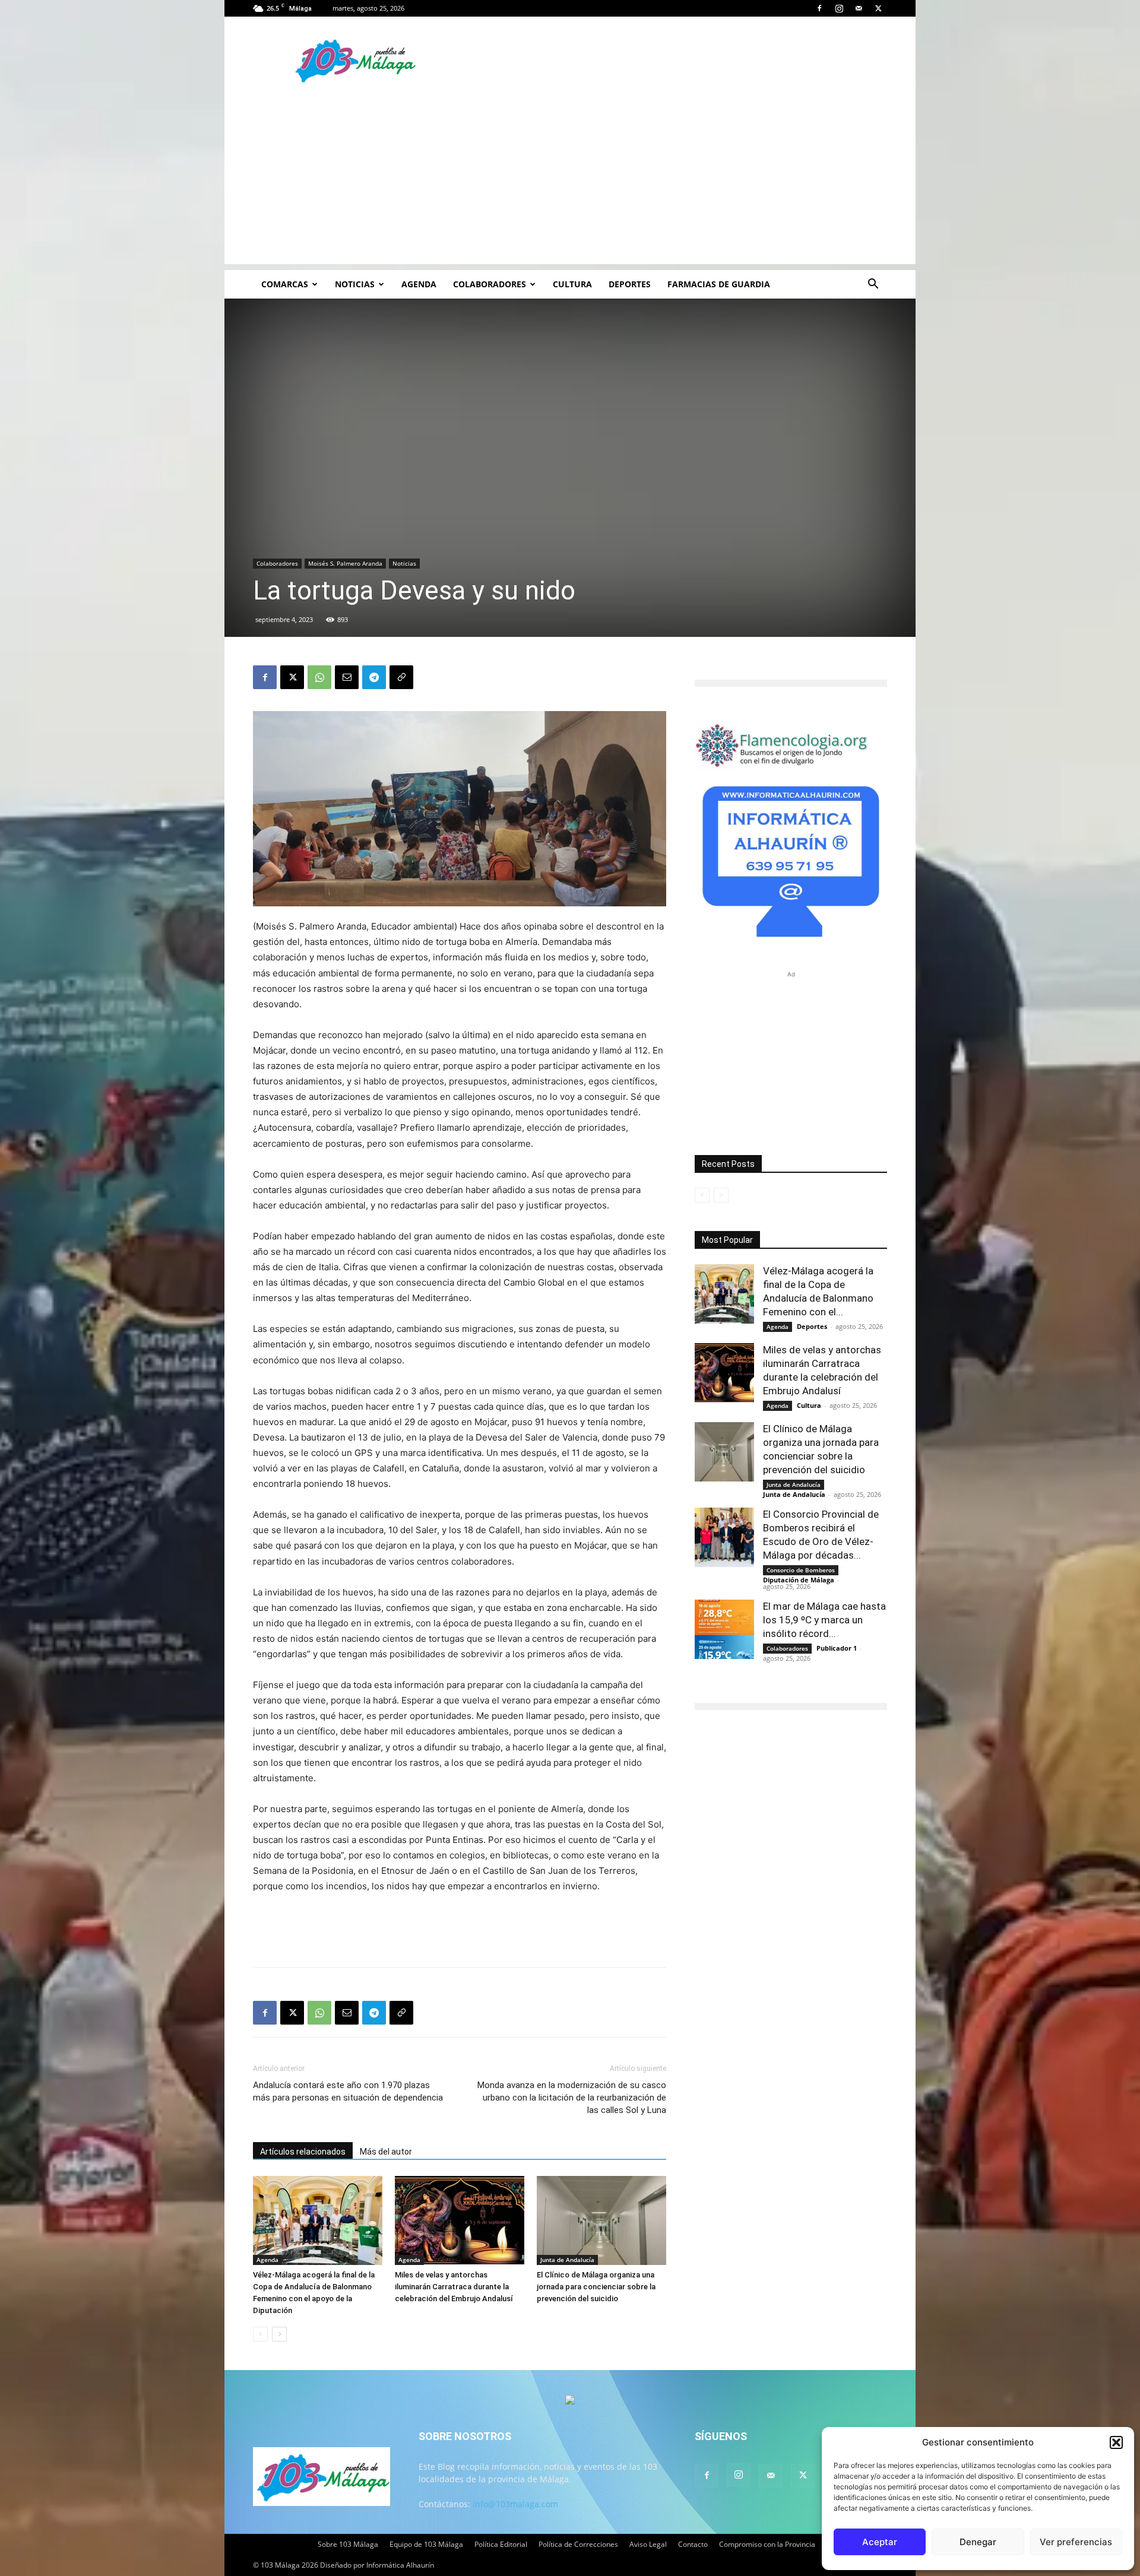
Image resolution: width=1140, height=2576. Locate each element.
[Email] (347, 677)
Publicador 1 (837, 1648)
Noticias (355, 284)
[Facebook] (819, 8)
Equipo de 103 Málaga (426, 2544)
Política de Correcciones (578, 2544)
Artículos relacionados (303, 2152)
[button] (1116, 2442)
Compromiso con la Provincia (767, 2544)
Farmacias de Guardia (719, 284)
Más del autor (386, 2152)
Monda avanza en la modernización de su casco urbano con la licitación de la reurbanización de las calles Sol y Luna (572, 2098)
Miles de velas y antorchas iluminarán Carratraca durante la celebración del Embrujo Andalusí (454, 2287)
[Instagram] (839, 8)
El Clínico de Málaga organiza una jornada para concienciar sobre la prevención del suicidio (596, 2287)
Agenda (419, 284)
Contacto (693, 2544)
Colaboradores (490, 284)
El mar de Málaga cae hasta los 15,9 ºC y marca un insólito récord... (824, 1620)
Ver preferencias (1076, 2542)
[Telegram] (374, 677)
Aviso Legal (648, 2544)
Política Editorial (501, 2544)
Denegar (978, 2542)
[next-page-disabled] (721, 1195)
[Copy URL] (401, 677)
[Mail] (859, 8)
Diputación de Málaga (799, 1580)
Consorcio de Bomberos (801, 1570)
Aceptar (880, 2542)
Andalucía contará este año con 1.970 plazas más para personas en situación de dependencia (348, 2091)
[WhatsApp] (319, 677)
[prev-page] (260, 2334)
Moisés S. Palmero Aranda (345, 563)
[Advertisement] (570, 181)
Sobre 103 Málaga (348, 2544)
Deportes (630, 284)
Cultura (572, 284)
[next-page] (279, 2334)
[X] (878, 8)
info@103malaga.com (515, 2504)
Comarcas (285, 284)
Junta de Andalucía (567, 2260)
